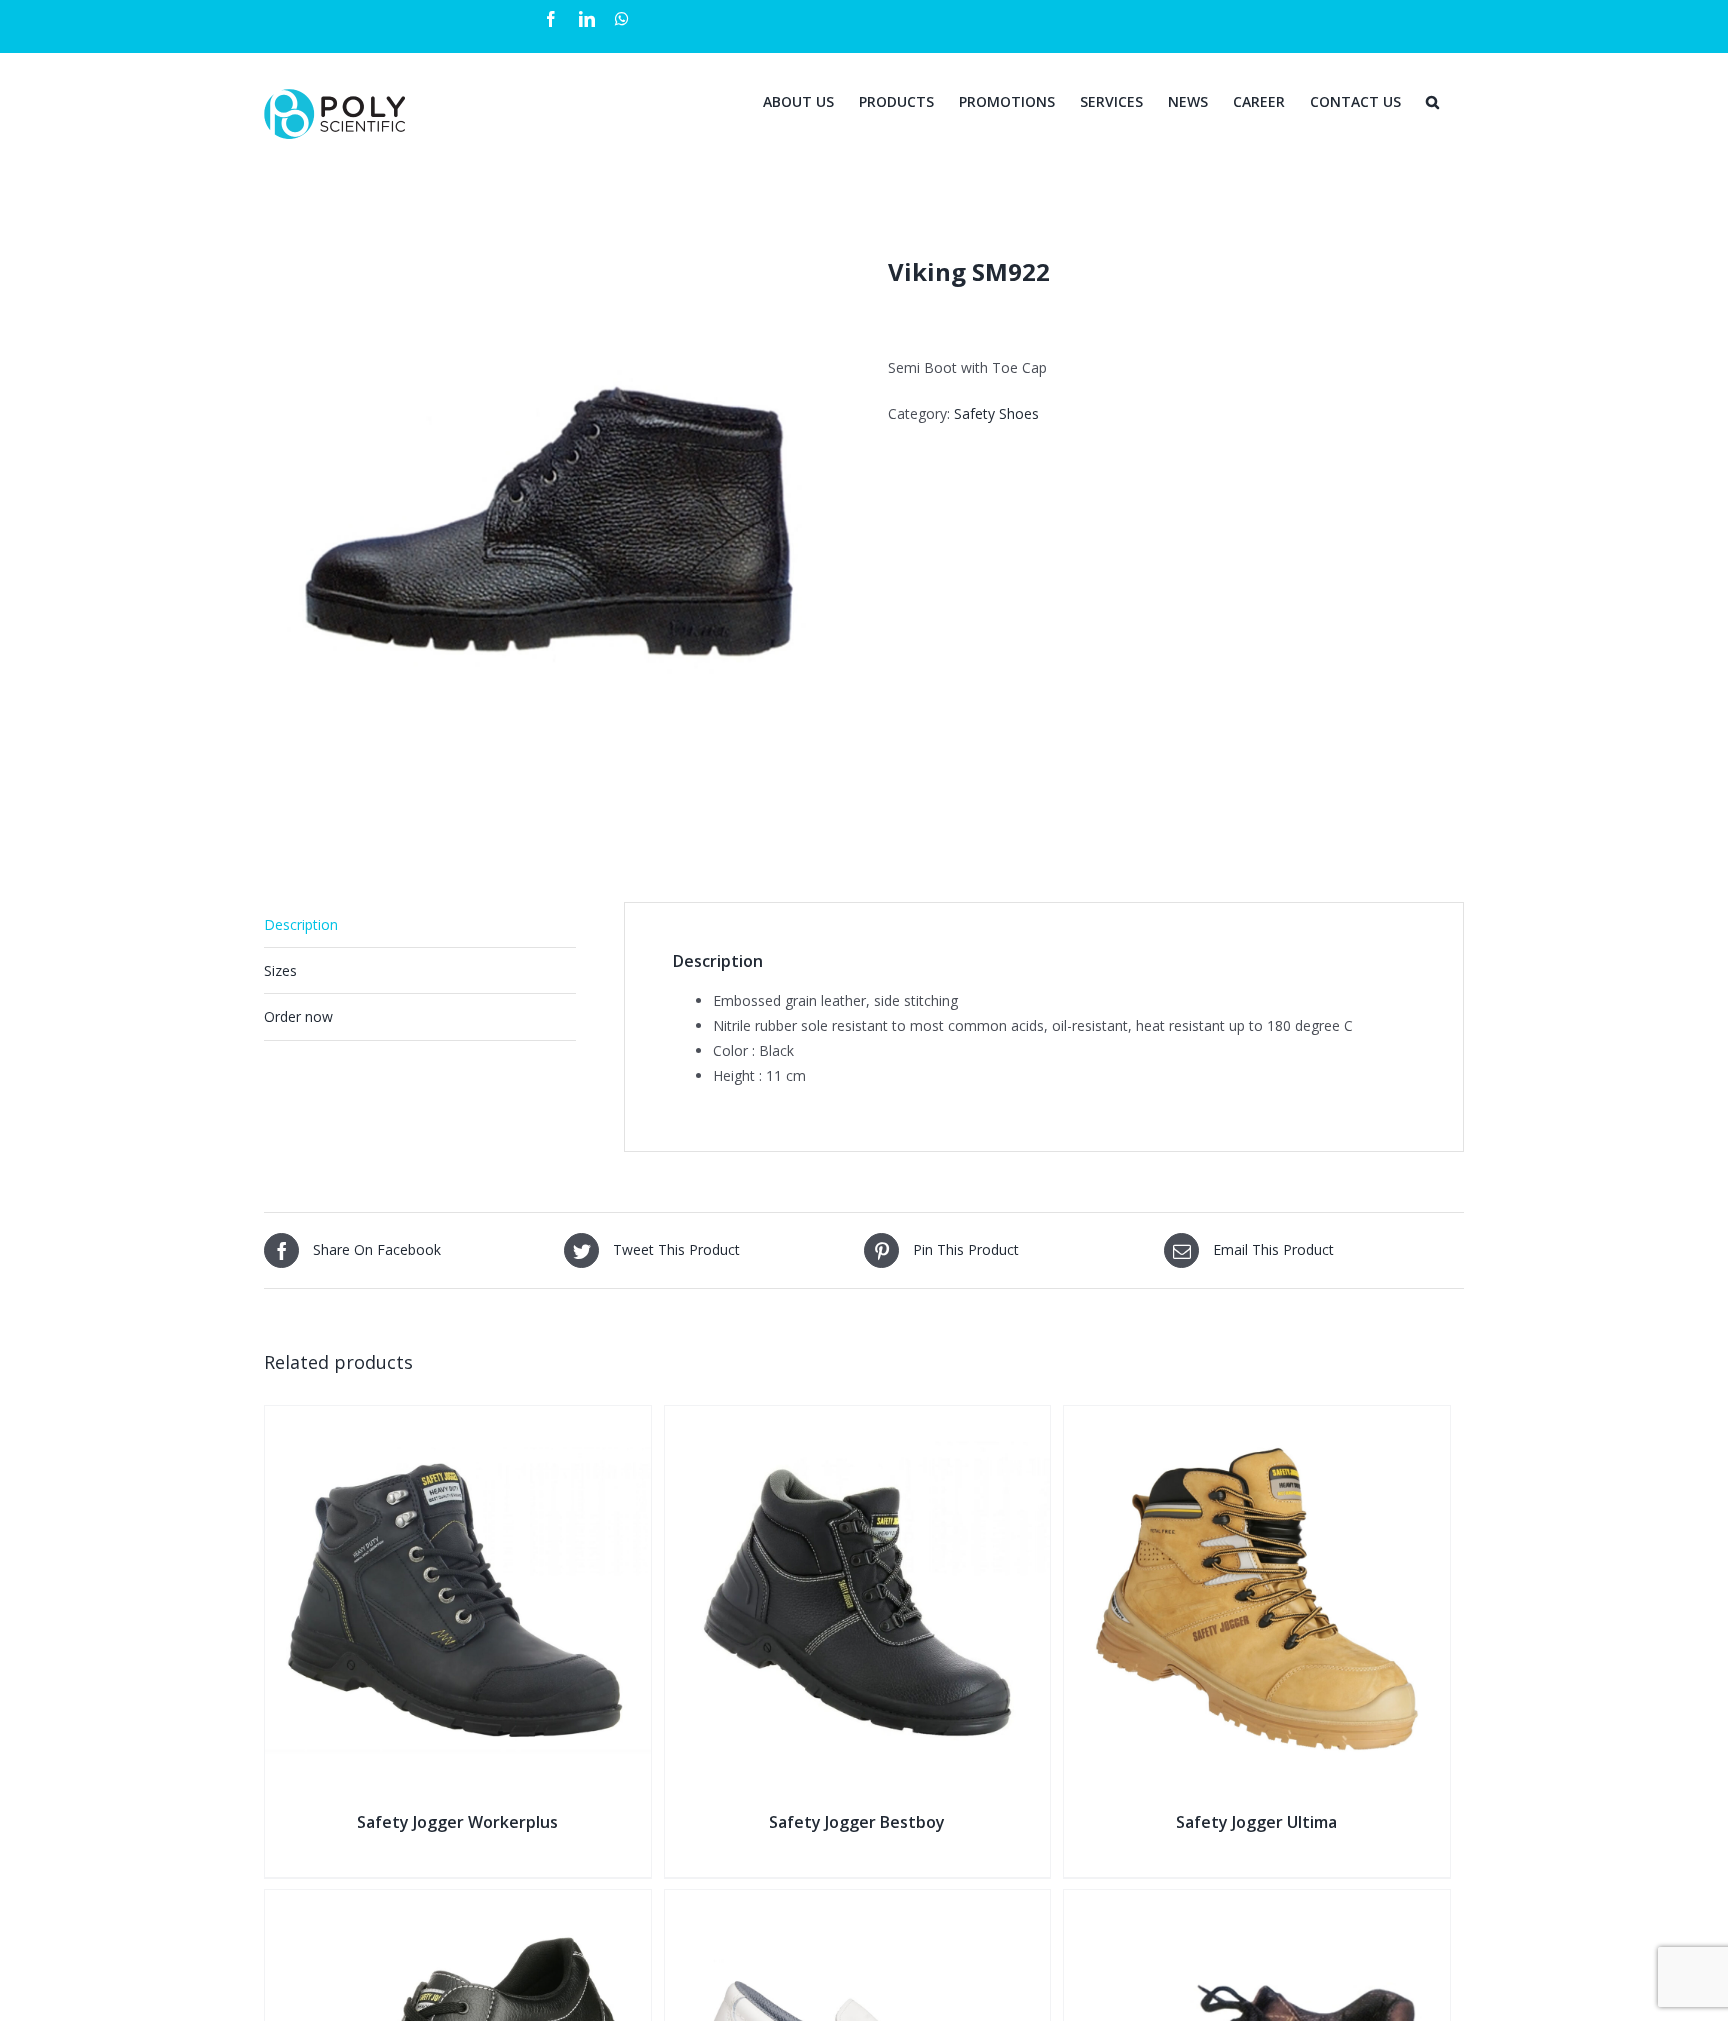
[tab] (420, 925)
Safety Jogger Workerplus (457, 1822)
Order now (298, 1016)
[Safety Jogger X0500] (858, 1902)
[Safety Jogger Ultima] (1257, 1418)
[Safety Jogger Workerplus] (458, 1418)
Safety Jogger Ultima (1256, 1822)
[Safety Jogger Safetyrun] (458, 1902)
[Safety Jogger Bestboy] (858, 1418)
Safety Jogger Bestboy (857, 1822)
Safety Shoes (996, 413)
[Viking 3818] (1257, 1902)
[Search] (1432, 100)
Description (301, 924)
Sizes (280, 970)
